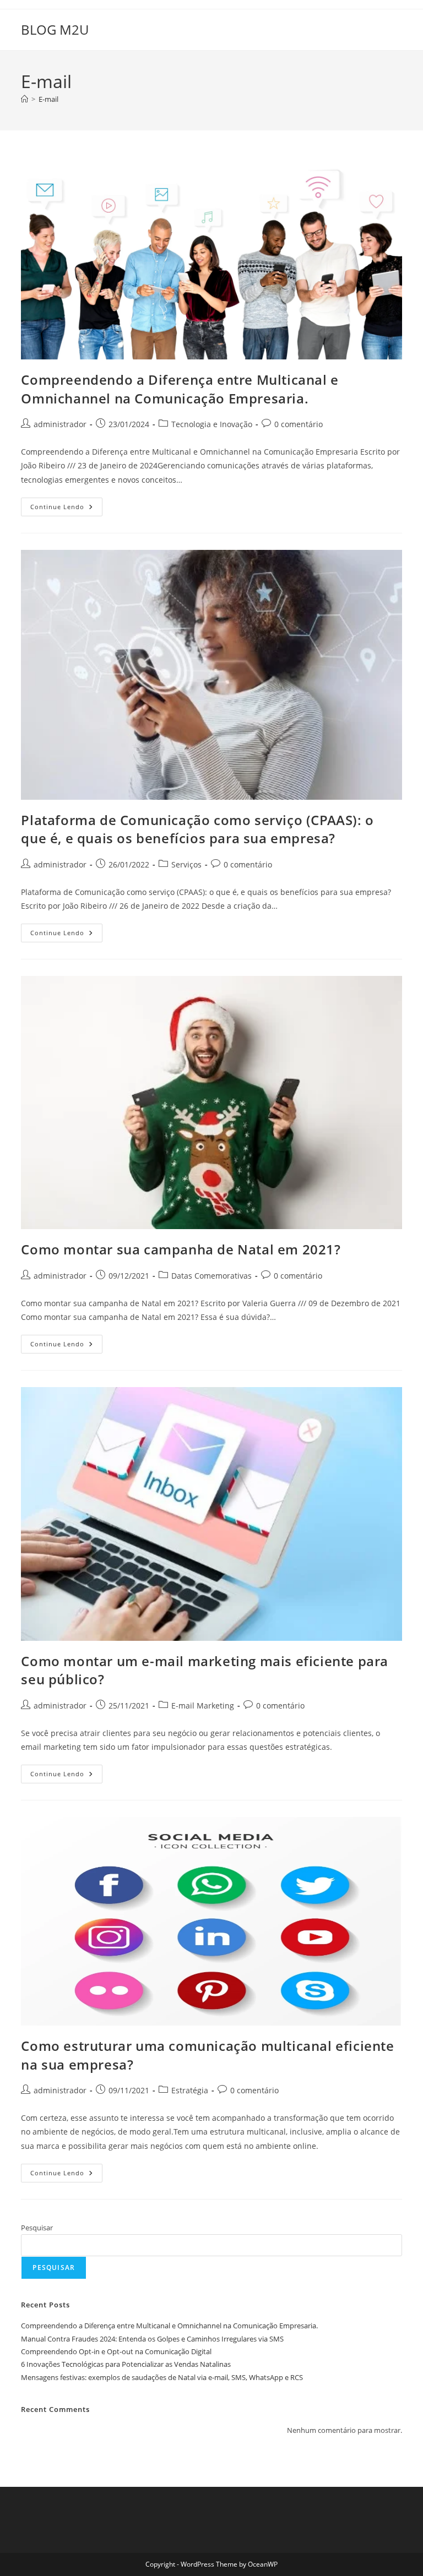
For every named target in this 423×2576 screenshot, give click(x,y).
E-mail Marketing (203, 1705)
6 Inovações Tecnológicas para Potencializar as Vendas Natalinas (126, 2364)
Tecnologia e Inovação (212, 424)
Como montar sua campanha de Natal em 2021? (181, 1249)
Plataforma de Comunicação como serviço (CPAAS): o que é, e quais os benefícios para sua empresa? (197, 829)
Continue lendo (66, 509)
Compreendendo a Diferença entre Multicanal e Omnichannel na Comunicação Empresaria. (180, 389)
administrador (60, 424)
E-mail (48, 99)
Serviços (186, 864)
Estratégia (190, 2090)
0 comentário (299, 424)
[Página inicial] (25, 99)
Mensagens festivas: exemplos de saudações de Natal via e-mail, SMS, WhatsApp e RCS (162, 2377)
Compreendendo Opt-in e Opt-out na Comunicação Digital (116, 2351)
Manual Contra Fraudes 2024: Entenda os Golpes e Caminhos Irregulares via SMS (152, 2339)
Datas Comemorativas (211, 1276)
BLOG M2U (55, 29)
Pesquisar (37, 2228)
